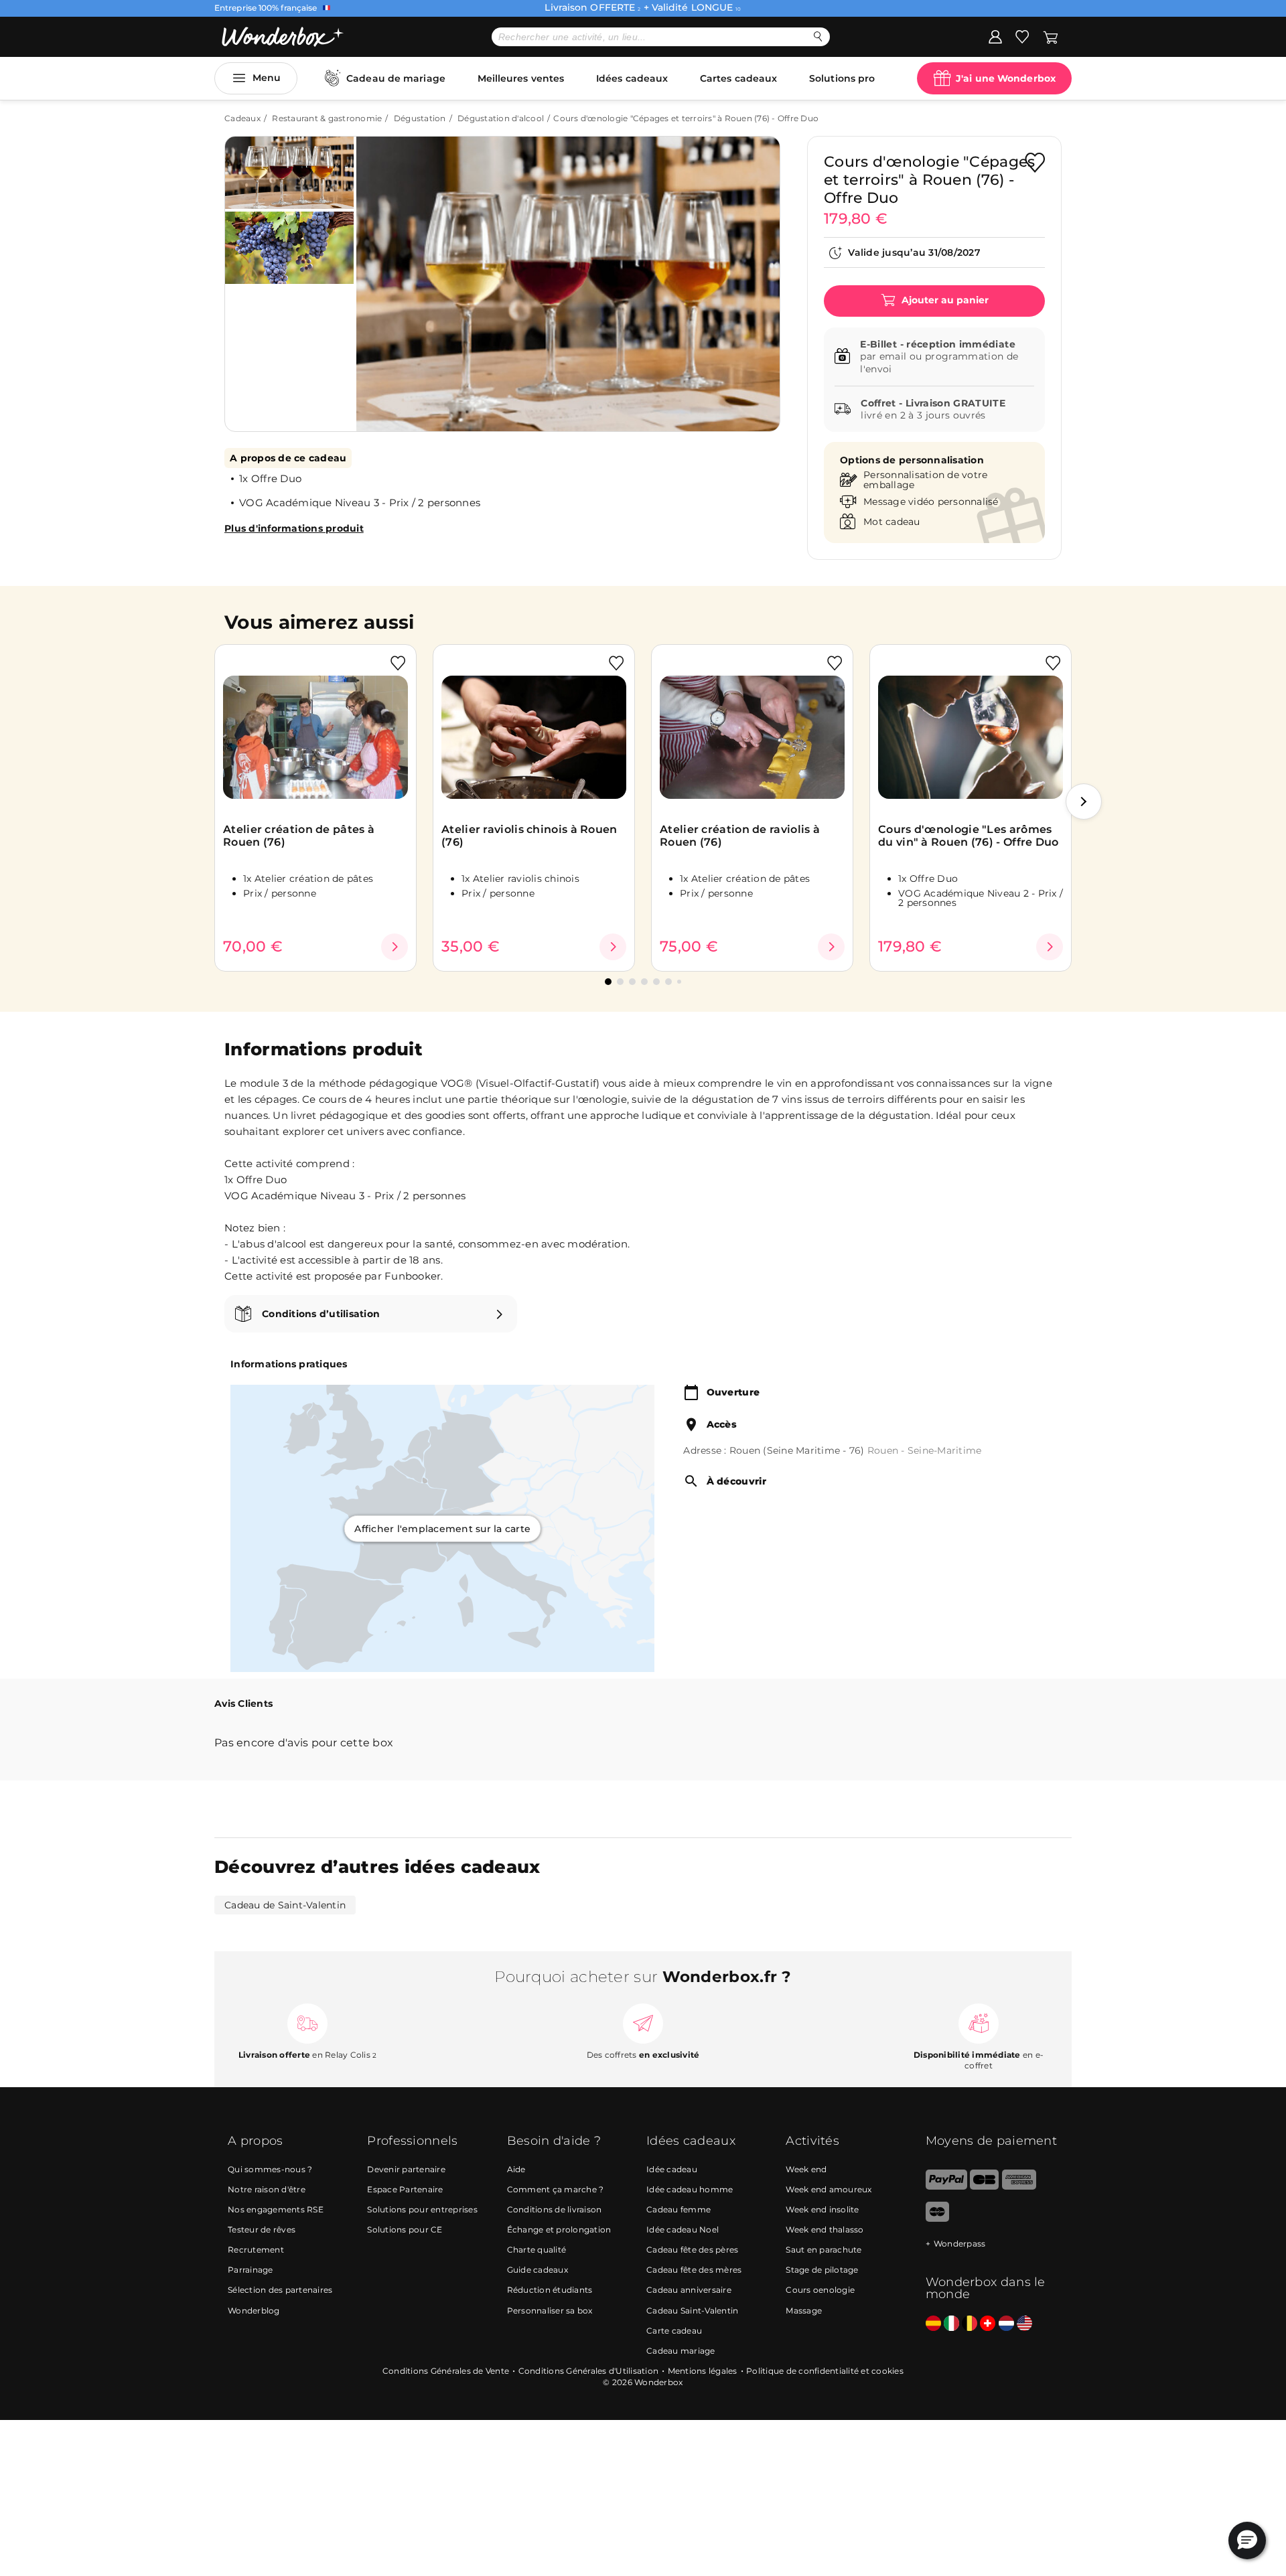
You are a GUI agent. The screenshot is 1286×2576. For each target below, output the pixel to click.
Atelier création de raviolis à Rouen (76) (740, 836)
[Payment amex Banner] (1019, 2187)
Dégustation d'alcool (501, 118)
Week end (806, 2169)
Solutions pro (842, 78)
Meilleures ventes (521, 78)
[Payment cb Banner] (984, 2187)
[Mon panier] (1051, 36)
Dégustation (420, 118)
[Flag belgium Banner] (970, 2324)
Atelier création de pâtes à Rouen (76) (299, 836)
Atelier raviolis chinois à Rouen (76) (529, 836)
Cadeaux (242, 118)
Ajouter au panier (944, 300)
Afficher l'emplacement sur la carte (442, 1528)
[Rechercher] (818, 36)
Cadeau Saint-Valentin (692, 2310)
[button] (381, 274)
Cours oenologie (820, 2290)
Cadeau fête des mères (694, 2270)
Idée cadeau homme (690, 2189)
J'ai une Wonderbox (1006, 78)
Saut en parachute (824, 2250)
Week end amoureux (829, 2189)
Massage (804, 2310)
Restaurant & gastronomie (327, 118)
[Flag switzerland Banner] (988, 2324)
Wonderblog (254, 2310)
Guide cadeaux (538, 2270)
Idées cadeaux (632, 78)
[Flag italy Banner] (951, 2324)
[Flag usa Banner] (1024, 2324)
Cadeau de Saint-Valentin (285, 1905)
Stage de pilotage (822, 2270)
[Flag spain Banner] (933, 2324)
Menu (267, 78)
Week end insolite (822, 2209)
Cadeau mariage (681, 2351)
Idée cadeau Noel (683, 2229)
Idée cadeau (672, 2169)
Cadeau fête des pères (692, 2250)
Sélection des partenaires (280, 2290)
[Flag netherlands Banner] (1006, 2324)
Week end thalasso (825, 2229)
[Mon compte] (995, 36)
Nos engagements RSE (276, 2209)
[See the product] (395, 947)
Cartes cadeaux (738, 78)
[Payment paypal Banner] (946, 2187)
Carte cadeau (674, 2331)
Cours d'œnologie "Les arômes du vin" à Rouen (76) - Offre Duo (969, 836)
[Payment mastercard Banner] (937, 2219)
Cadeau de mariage (396, 78)
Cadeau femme (678, 2209)
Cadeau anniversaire (689, 2290)
